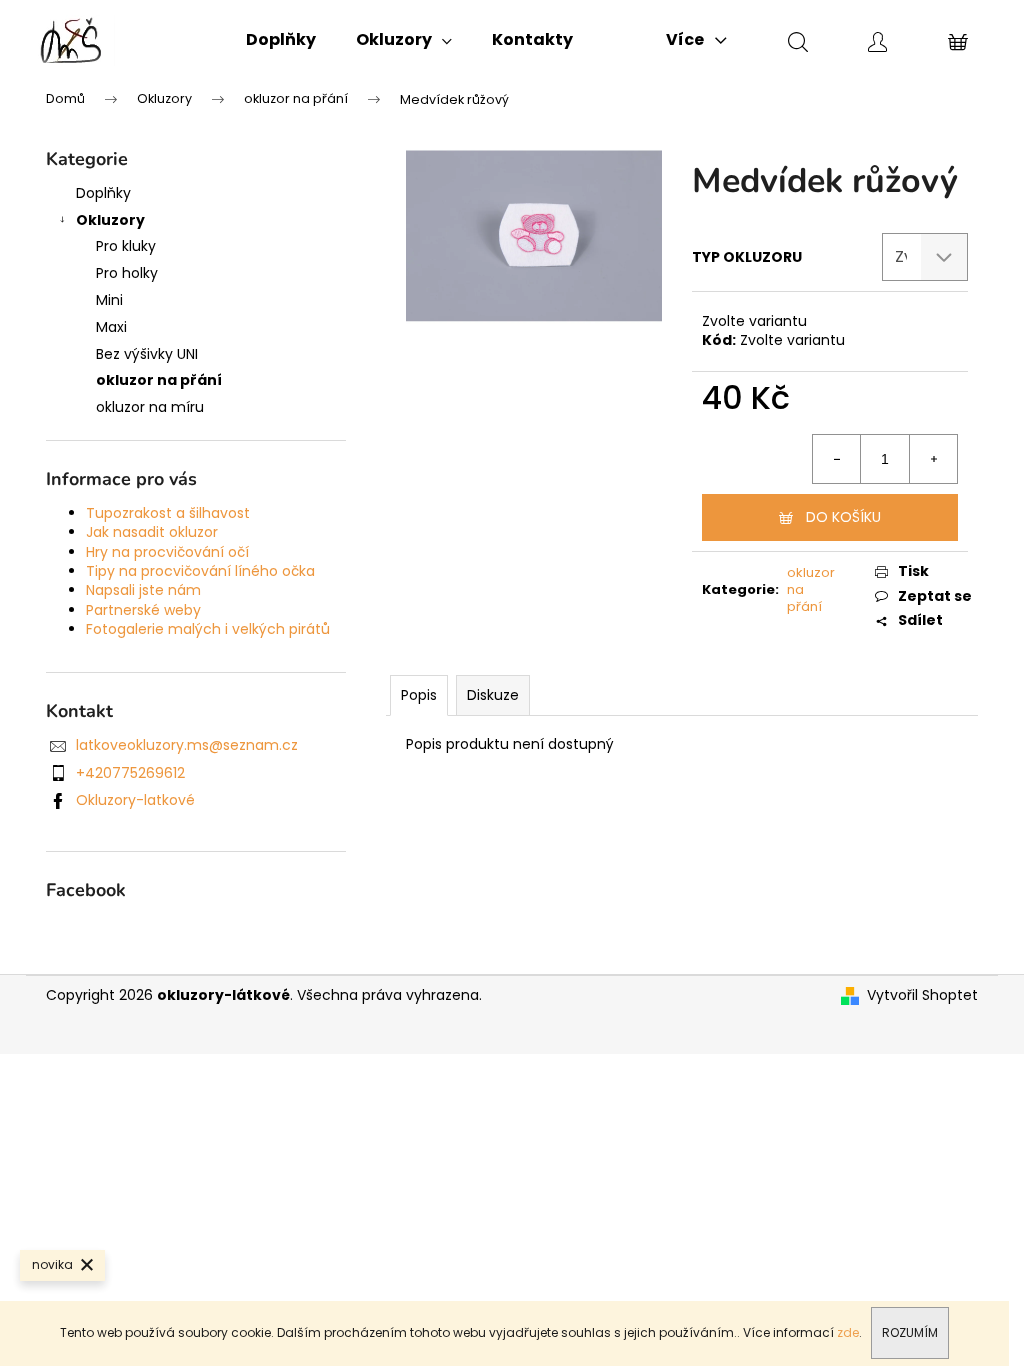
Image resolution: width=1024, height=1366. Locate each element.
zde (848, 1332)
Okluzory (110, 220)
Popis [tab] (419, 695)
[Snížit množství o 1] (837, 459)
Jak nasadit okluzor (152, 532)
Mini (109, 300)
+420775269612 (130, 773)
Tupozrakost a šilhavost (168, 513)
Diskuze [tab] (493, 695)
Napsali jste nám (143, 590)
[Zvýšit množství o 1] (933, 459)
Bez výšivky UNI (147, 354)
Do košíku (843, 517)
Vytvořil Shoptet (922, 995)
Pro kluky (126, 246)
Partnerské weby (143, 610)
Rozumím (910, 1332)
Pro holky (127, 273)
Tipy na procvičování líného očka (200, 571)
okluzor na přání (159, 380)
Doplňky (103, 193)
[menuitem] (281, 40)
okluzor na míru (150, 407)
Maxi (111, 327)
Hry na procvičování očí (167, 552)
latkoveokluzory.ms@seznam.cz (187, 745)
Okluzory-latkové (135, 800)
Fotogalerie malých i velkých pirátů (208, 629)
